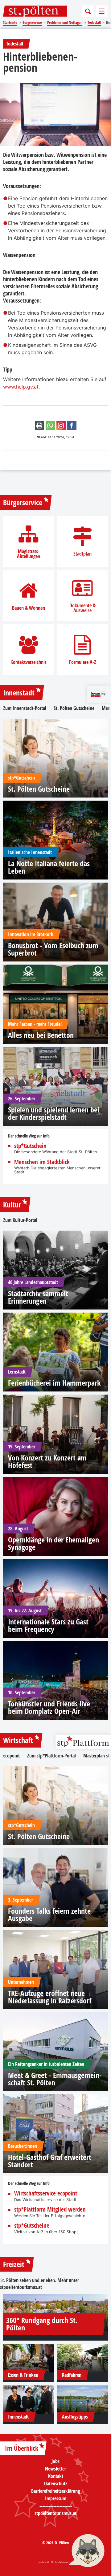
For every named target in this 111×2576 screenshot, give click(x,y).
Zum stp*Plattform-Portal (51, 1756)
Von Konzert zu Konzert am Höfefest (47, 1461)
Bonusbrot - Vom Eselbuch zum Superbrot (53, 949)
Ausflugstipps (75, 2417)
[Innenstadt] (29, 2400)
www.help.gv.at (21, 387)
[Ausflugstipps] (82, 2400)
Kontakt (56, 2476)
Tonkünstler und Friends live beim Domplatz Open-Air (49, 1707)
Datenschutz (56, 2484)
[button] (86, 2551)
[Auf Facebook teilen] (72, 425)
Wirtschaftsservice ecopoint (46, 2193)
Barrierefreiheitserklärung (55, 2491)
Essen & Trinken (23, 2375)
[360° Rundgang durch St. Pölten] (55, 2312)
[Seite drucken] (39, 425)
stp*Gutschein (30, 1146)
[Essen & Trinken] (29, 2358)
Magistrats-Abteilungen (29, 554)
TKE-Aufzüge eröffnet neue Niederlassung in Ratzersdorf (50, 1997)
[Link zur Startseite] (35, 11)
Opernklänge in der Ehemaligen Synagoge (53, 1543)
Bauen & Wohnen (29, 608)
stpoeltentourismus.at (21, 2287)
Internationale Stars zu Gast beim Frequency (48, 1625)
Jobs (55, 2461)
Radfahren (72, 2375)
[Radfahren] (82, 2358)
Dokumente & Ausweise (82, 608)
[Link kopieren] (61, 425)
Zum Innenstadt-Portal (25, 708)
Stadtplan (82, 554)
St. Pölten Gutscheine (74, 708)
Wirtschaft (18, 1740)
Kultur (12, 1205)
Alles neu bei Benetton (41, 1035)
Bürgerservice (23, 502)
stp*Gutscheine (32, 2226)
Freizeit (14, 2264)
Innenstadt (19, 693)
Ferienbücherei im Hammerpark (54, 1383)
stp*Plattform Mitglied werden (50, 2210)
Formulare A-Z (83, 662)
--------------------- (56, 2506)
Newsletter (55, 2469)
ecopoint (11, 1756)
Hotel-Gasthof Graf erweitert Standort (50, 2161)
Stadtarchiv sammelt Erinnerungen (38, 1297)
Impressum (56, 2498)
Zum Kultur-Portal (20, 1220)
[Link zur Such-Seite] (88, 11)
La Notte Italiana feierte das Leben (49, 867)
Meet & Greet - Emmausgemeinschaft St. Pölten (55, 2079)
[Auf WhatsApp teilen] (50, 425)
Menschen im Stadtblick (42, 1162)
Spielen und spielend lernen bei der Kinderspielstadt (54, 1113)
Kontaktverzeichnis (29, 662)
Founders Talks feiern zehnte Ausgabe (49, 1915)
